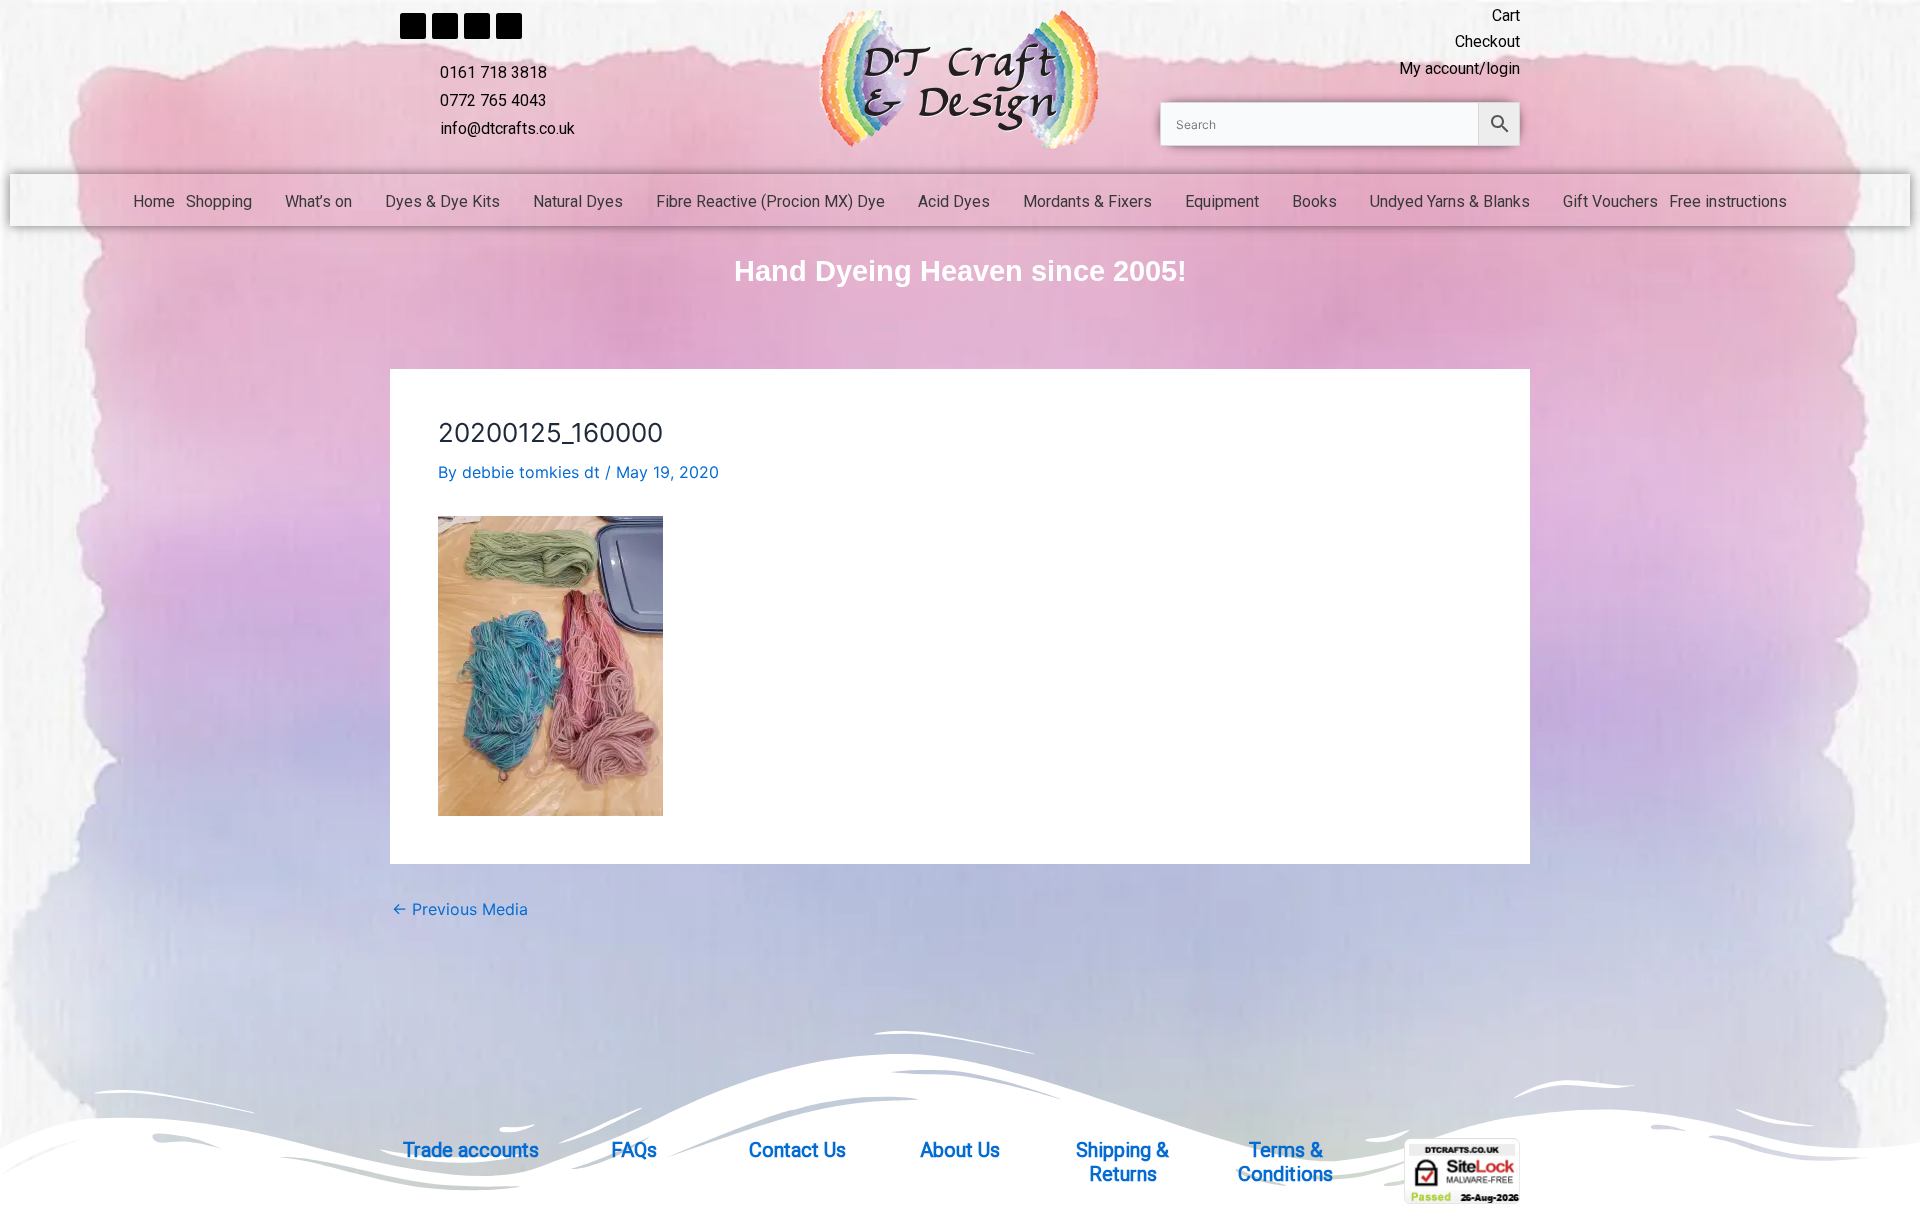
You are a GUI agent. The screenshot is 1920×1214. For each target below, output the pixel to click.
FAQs (634, 1150)
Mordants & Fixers (1087, 201)
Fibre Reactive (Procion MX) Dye (770, 201)
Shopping (219, 201)
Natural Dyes (578, 201)
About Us (960, 1150)
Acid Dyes (954, 201)
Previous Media (460, 909)
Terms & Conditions (1285, 1162)
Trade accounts (471, 1150)
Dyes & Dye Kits (442, 201)
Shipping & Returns (1122, 1162)
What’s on (318, 201)
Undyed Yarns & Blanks (1450, 201)
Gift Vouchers (1610, 201)
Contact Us (797, 1150)
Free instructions (1728, 201)
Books (1314, 201)
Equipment (1222, 201)
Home (154, 201)
